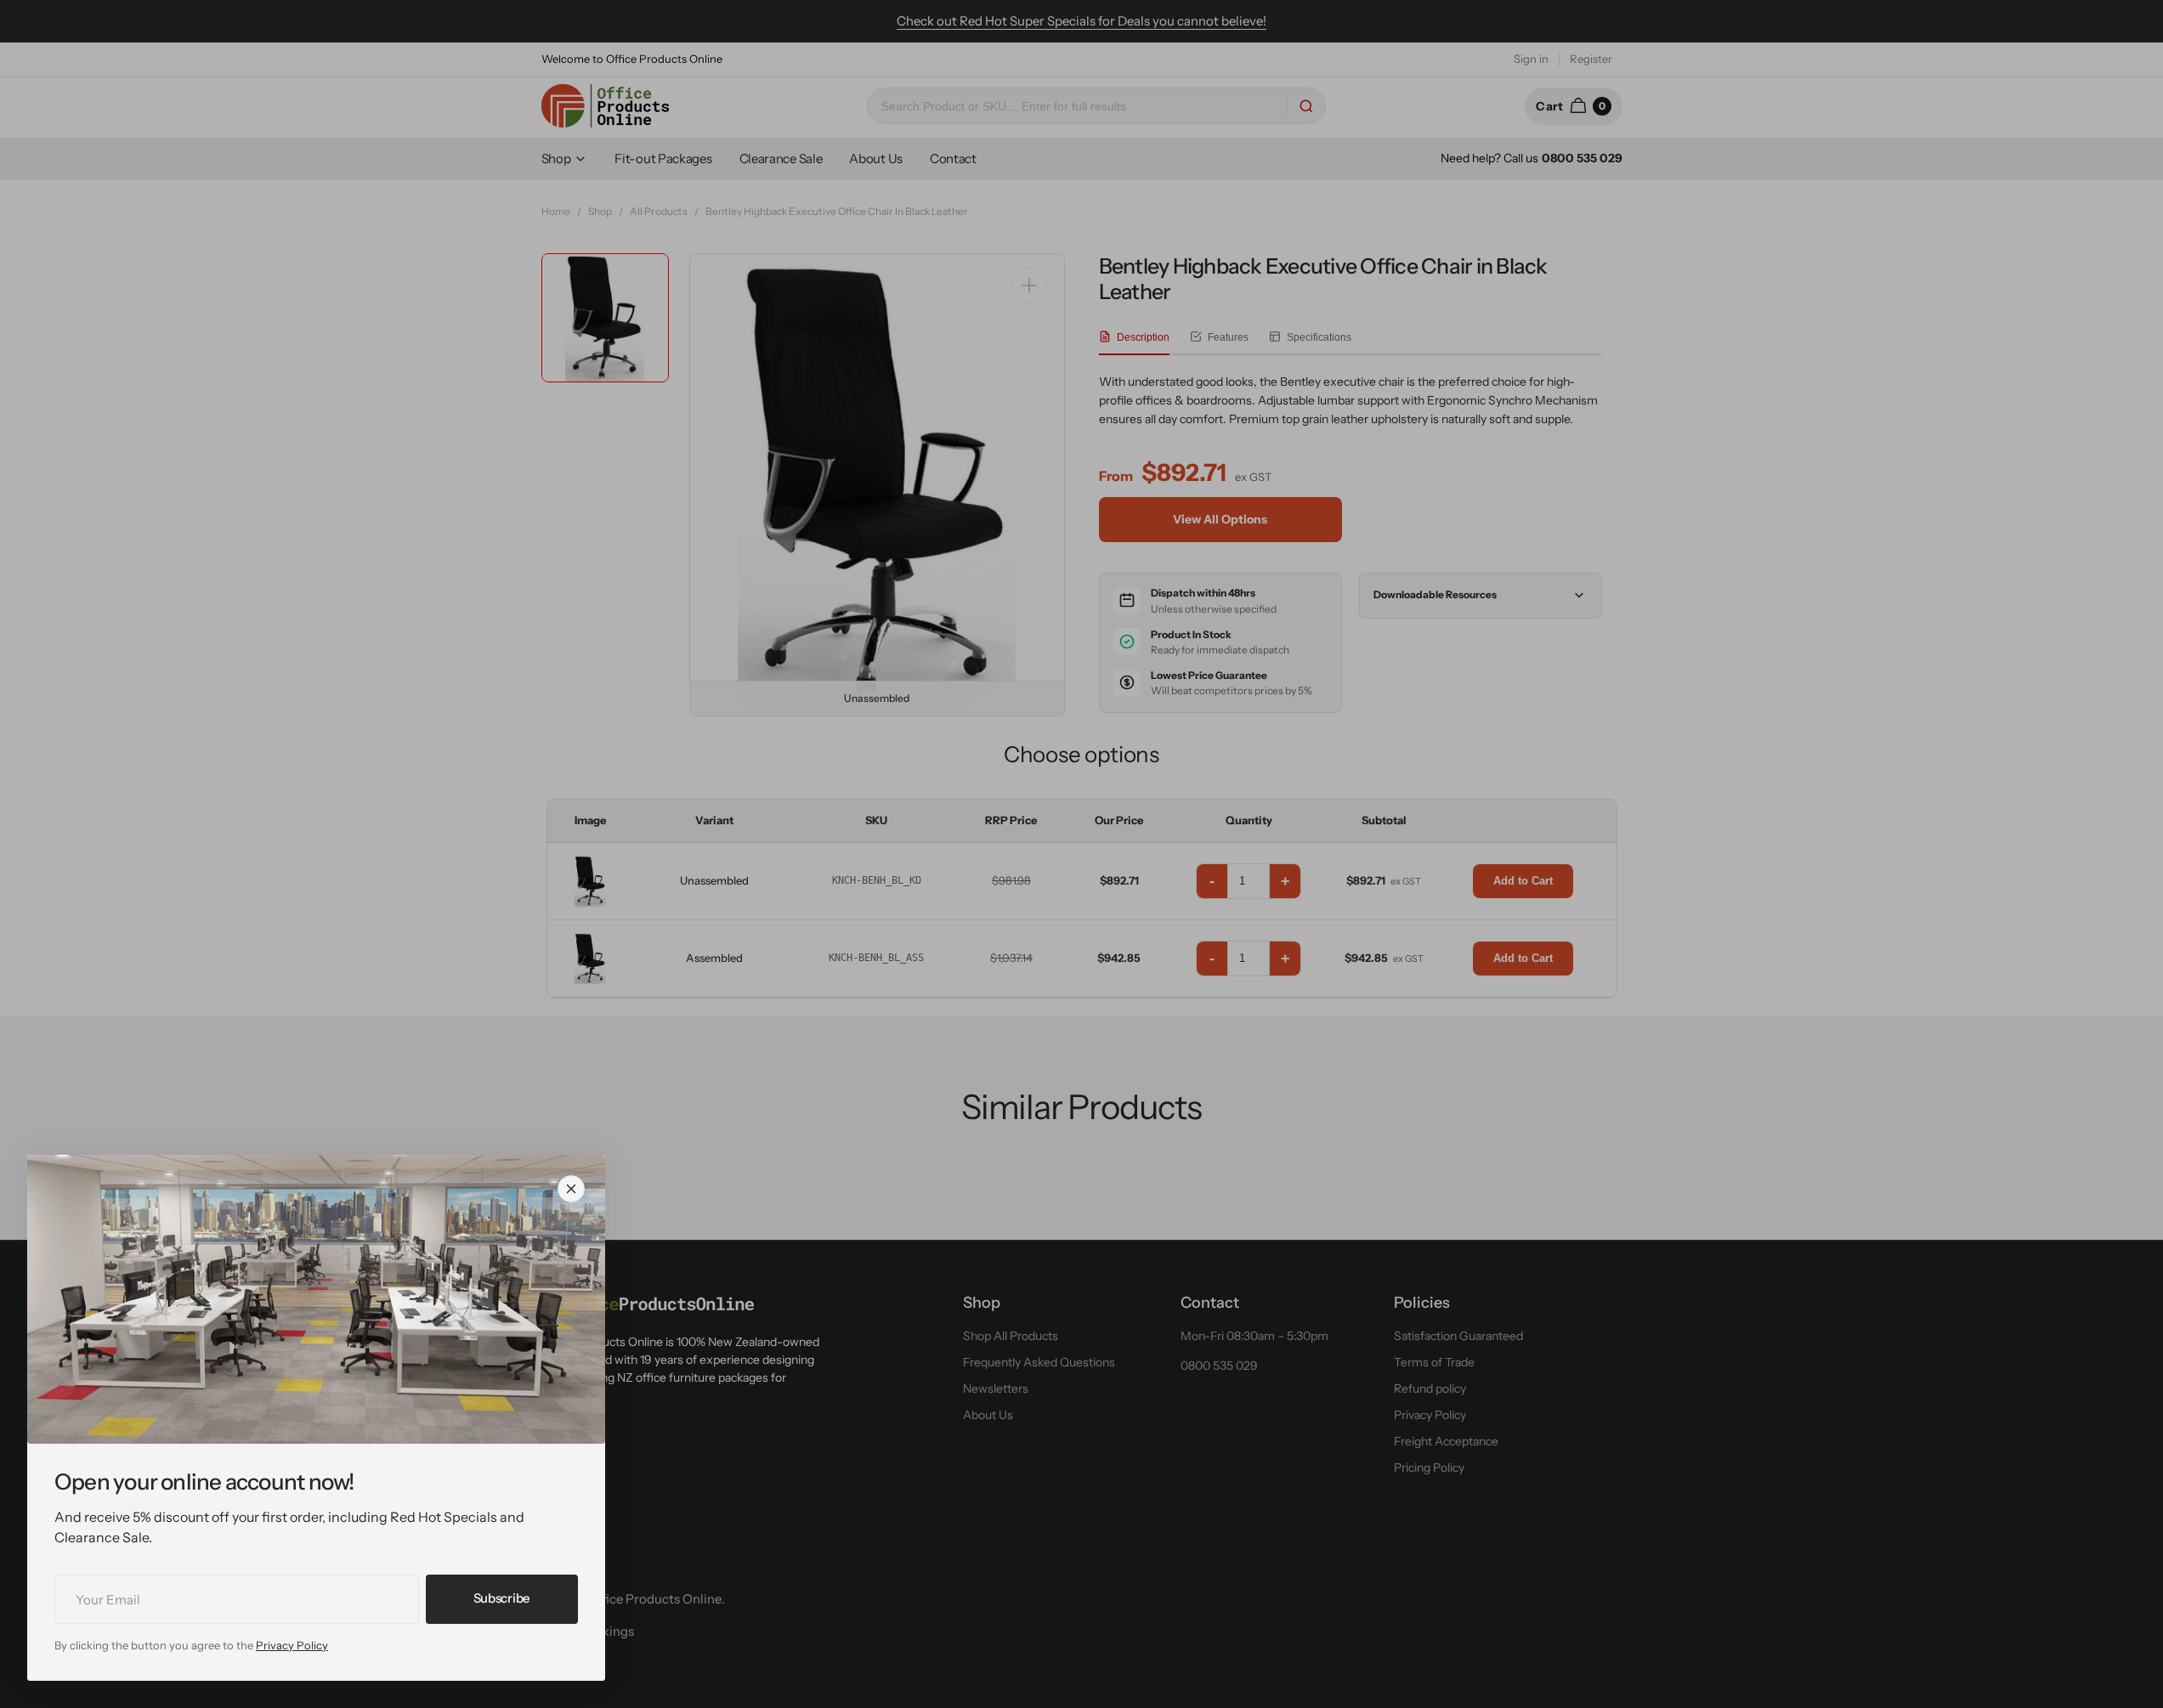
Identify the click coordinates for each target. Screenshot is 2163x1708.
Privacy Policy (292, 1645)
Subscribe (502, 1598)
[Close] (571, 1189)
